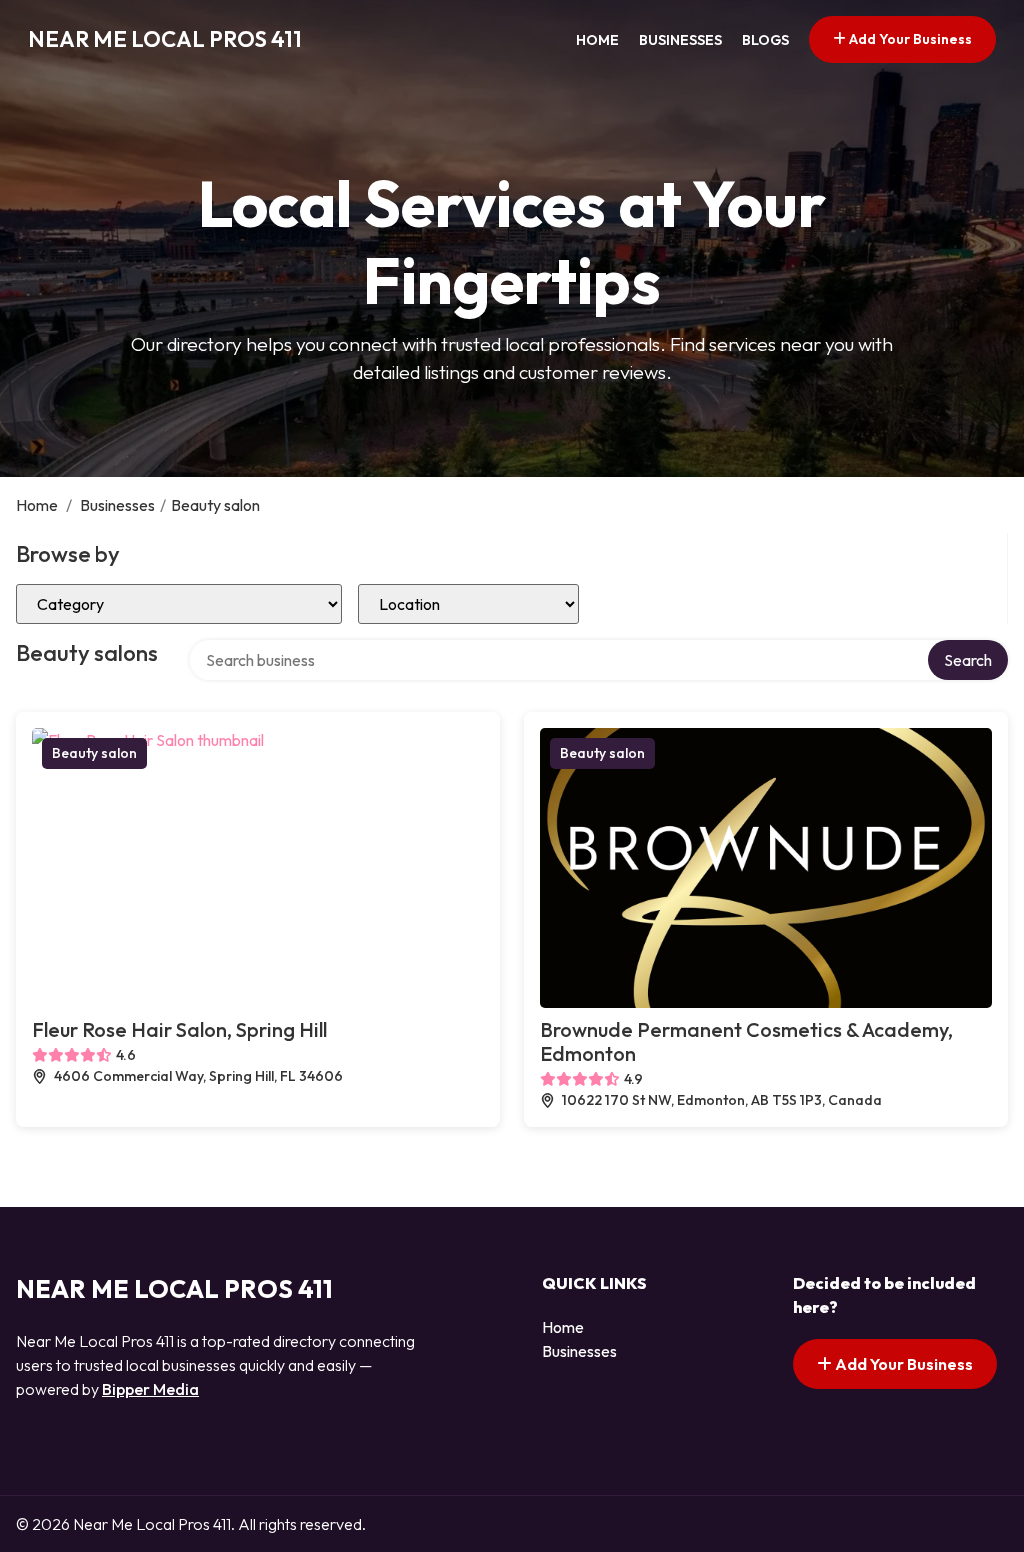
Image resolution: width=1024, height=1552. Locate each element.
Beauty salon (94, 753)
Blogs (765, 40)
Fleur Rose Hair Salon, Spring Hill (179, 1029)
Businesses (680, 40)
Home (597, 40)
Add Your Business (909, 39)
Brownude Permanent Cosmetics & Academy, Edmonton (746, 1041)
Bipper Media (150, 1389)
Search (968, 660)
